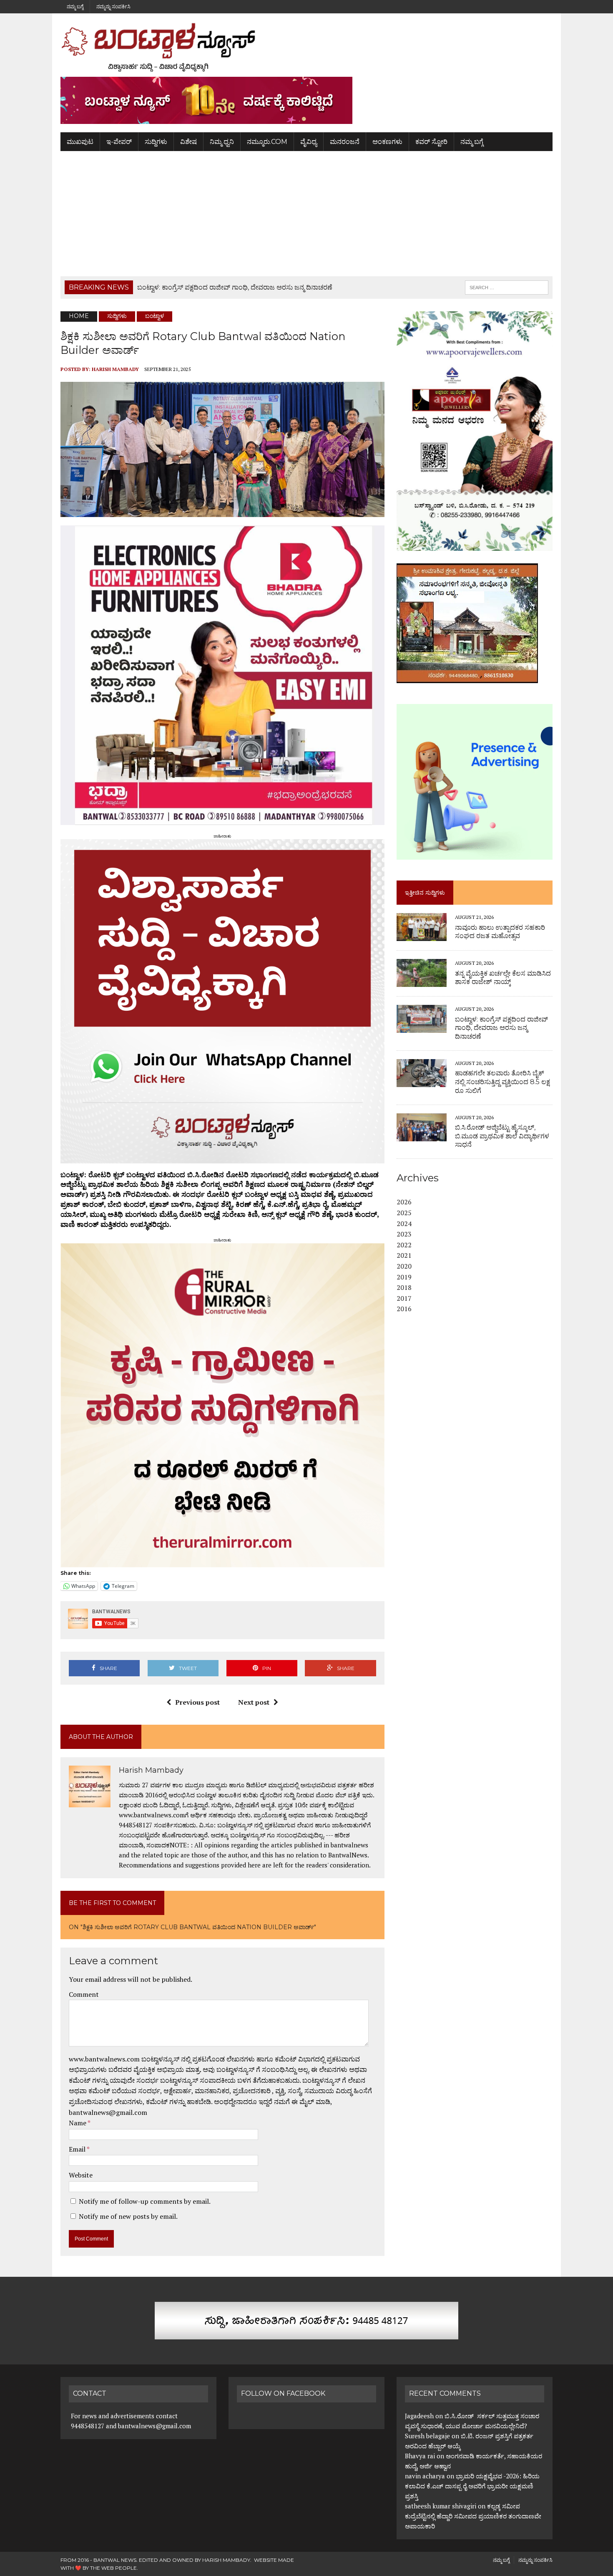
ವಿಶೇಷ (188, 142)
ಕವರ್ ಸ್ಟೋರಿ (431, 142)
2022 (404, 1245)
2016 (404, 1309)
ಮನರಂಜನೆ (345, 142)
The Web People (113, 2568)
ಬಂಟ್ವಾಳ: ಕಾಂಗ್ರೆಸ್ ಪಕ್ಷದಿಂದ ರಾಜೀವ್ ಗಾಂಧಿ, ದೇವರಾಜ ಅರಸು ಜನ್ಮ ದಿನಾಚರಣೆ (501, 1028)
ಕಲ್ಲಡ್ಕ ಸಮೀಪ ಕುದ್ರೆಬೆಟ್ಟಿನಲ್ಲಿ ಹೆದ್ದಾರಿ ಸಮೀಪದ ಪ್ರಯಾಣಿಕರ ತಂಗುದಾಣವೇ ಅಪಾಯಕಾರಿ (473, 2516)
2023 (404, 1234)
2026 (404, 1202)
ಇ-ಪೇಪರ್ (119, 142)
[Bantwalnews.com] (306, 47)
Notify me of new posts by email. (128, 2216)
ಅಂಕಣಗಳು (387, 142)
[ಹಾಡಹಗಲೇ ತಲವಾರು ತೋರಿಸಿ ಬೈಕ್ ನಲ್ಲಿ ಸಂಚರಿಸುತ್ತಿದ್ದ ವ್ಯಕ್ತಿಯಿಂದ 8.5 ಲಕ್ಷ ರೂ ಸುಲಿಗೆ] (422, 1081)
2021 (404, 1255)
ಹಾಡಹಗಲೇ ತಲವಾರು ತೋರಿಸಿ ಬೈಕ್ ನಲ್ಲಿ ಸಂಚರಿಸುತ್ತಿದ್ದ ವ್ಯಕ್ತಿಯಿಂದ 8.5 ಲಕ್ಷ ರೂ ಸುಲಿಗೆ (502, 1082)
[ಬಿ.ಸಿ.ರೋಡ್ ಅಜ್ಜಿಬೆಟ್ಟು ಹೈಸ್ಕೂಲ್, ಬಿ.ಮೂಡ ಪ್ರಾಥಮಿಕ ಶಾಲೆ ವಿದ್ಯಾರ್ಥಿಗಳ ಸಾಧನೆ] (422, 1135)
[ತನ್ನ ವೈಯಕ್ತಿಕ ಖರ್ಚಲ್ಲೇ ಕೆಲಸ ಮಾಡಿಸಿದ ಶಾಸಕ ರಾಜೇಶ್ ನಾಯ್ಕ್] (422, 981)
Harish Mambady (115, 369)
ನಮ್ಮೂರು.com (267, 142)
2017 (404, 1298)
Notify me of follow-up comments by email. (145, 2201)
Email (78, 2149)
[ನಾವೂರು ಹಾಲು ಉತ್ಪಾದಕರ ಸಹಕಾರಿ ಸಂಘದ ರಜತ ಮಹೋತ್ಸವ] (422, 936)
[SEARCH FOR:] (507, 287)
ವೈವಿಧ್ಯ (309, 142)
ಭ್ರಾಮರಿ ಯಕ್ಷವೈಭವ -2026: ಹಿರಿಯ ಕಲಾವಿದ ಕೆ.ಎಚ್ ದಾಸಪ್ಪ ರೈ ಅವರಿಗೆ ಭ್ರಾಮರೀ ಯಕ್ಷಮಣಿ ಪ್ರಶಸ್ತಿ (472, 2486)
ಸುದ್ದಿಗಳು (156, 142)
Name (78, 2123)
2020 (404, 1266)
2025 (404, 1213)
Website (81, 2175)
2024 (404, 1224)
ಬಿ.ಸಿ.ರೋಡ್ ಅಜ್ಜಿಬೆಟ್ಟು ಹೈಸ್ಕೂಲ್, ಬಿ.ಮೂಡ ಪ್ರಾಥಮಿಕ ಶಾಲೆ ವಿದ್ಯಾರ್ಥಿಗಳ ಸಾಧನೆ (502, 1136)
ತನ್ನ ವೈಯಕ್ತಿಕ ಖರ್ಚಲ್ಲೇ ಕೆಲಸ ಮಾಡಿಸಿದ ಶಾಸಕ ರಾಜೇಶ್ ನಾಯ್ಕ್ (503, 978)
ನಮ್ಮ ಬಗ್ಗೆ (75, 6)
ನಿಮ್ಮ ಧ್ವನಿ (222, 142)
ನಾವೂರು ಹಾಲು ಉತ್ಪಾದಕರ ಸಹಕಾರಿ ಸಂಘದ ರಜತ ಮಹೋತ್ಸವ (500, 932)
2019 (404, 1277)
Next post (254, 1702)
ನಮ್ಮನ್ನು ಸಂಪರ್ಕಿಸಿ (113, 6)
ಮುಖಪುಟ (80, 142)
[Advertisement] (306, 214)
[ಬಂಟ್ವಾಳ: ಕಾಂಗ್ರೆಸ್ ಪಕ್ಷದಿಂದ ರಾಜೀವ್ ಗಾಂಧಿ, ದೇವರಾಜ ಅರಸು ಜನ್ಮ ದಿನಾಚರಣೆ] (422, 1027)
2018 (404, 1287)
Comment (84, 1994)
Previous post (197, 1702)
